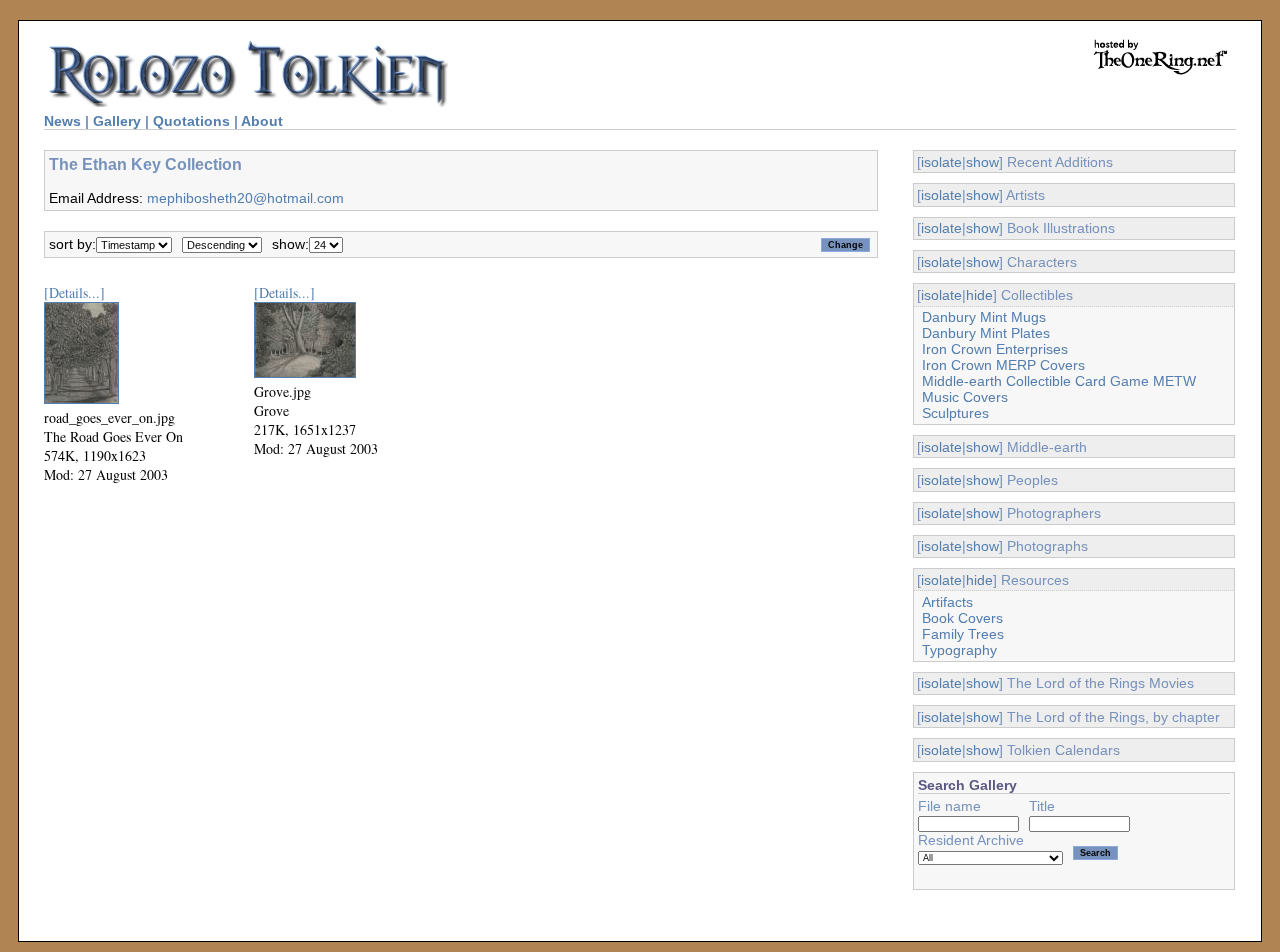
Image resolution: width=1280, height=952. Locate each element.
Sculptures (955, 413)
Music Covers (965, 397)
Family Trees (963, 634)
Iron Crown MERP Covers (1003, 365)
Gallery (117, 121)
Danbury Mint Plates (986, 333)
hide (979, 295)
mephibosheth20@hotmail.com (245, 198)
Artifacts (947, 602)
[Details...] (74, 292)
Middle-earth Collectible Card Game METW (1059, 381)
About (262, 121)
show (982, 162)
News (62, 121)
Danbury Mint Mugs (984, 317)
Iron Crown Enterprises (995, 349)
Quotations (191, 121)
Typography (959, 650)
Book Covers (962, 618)
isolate (941, 162)
